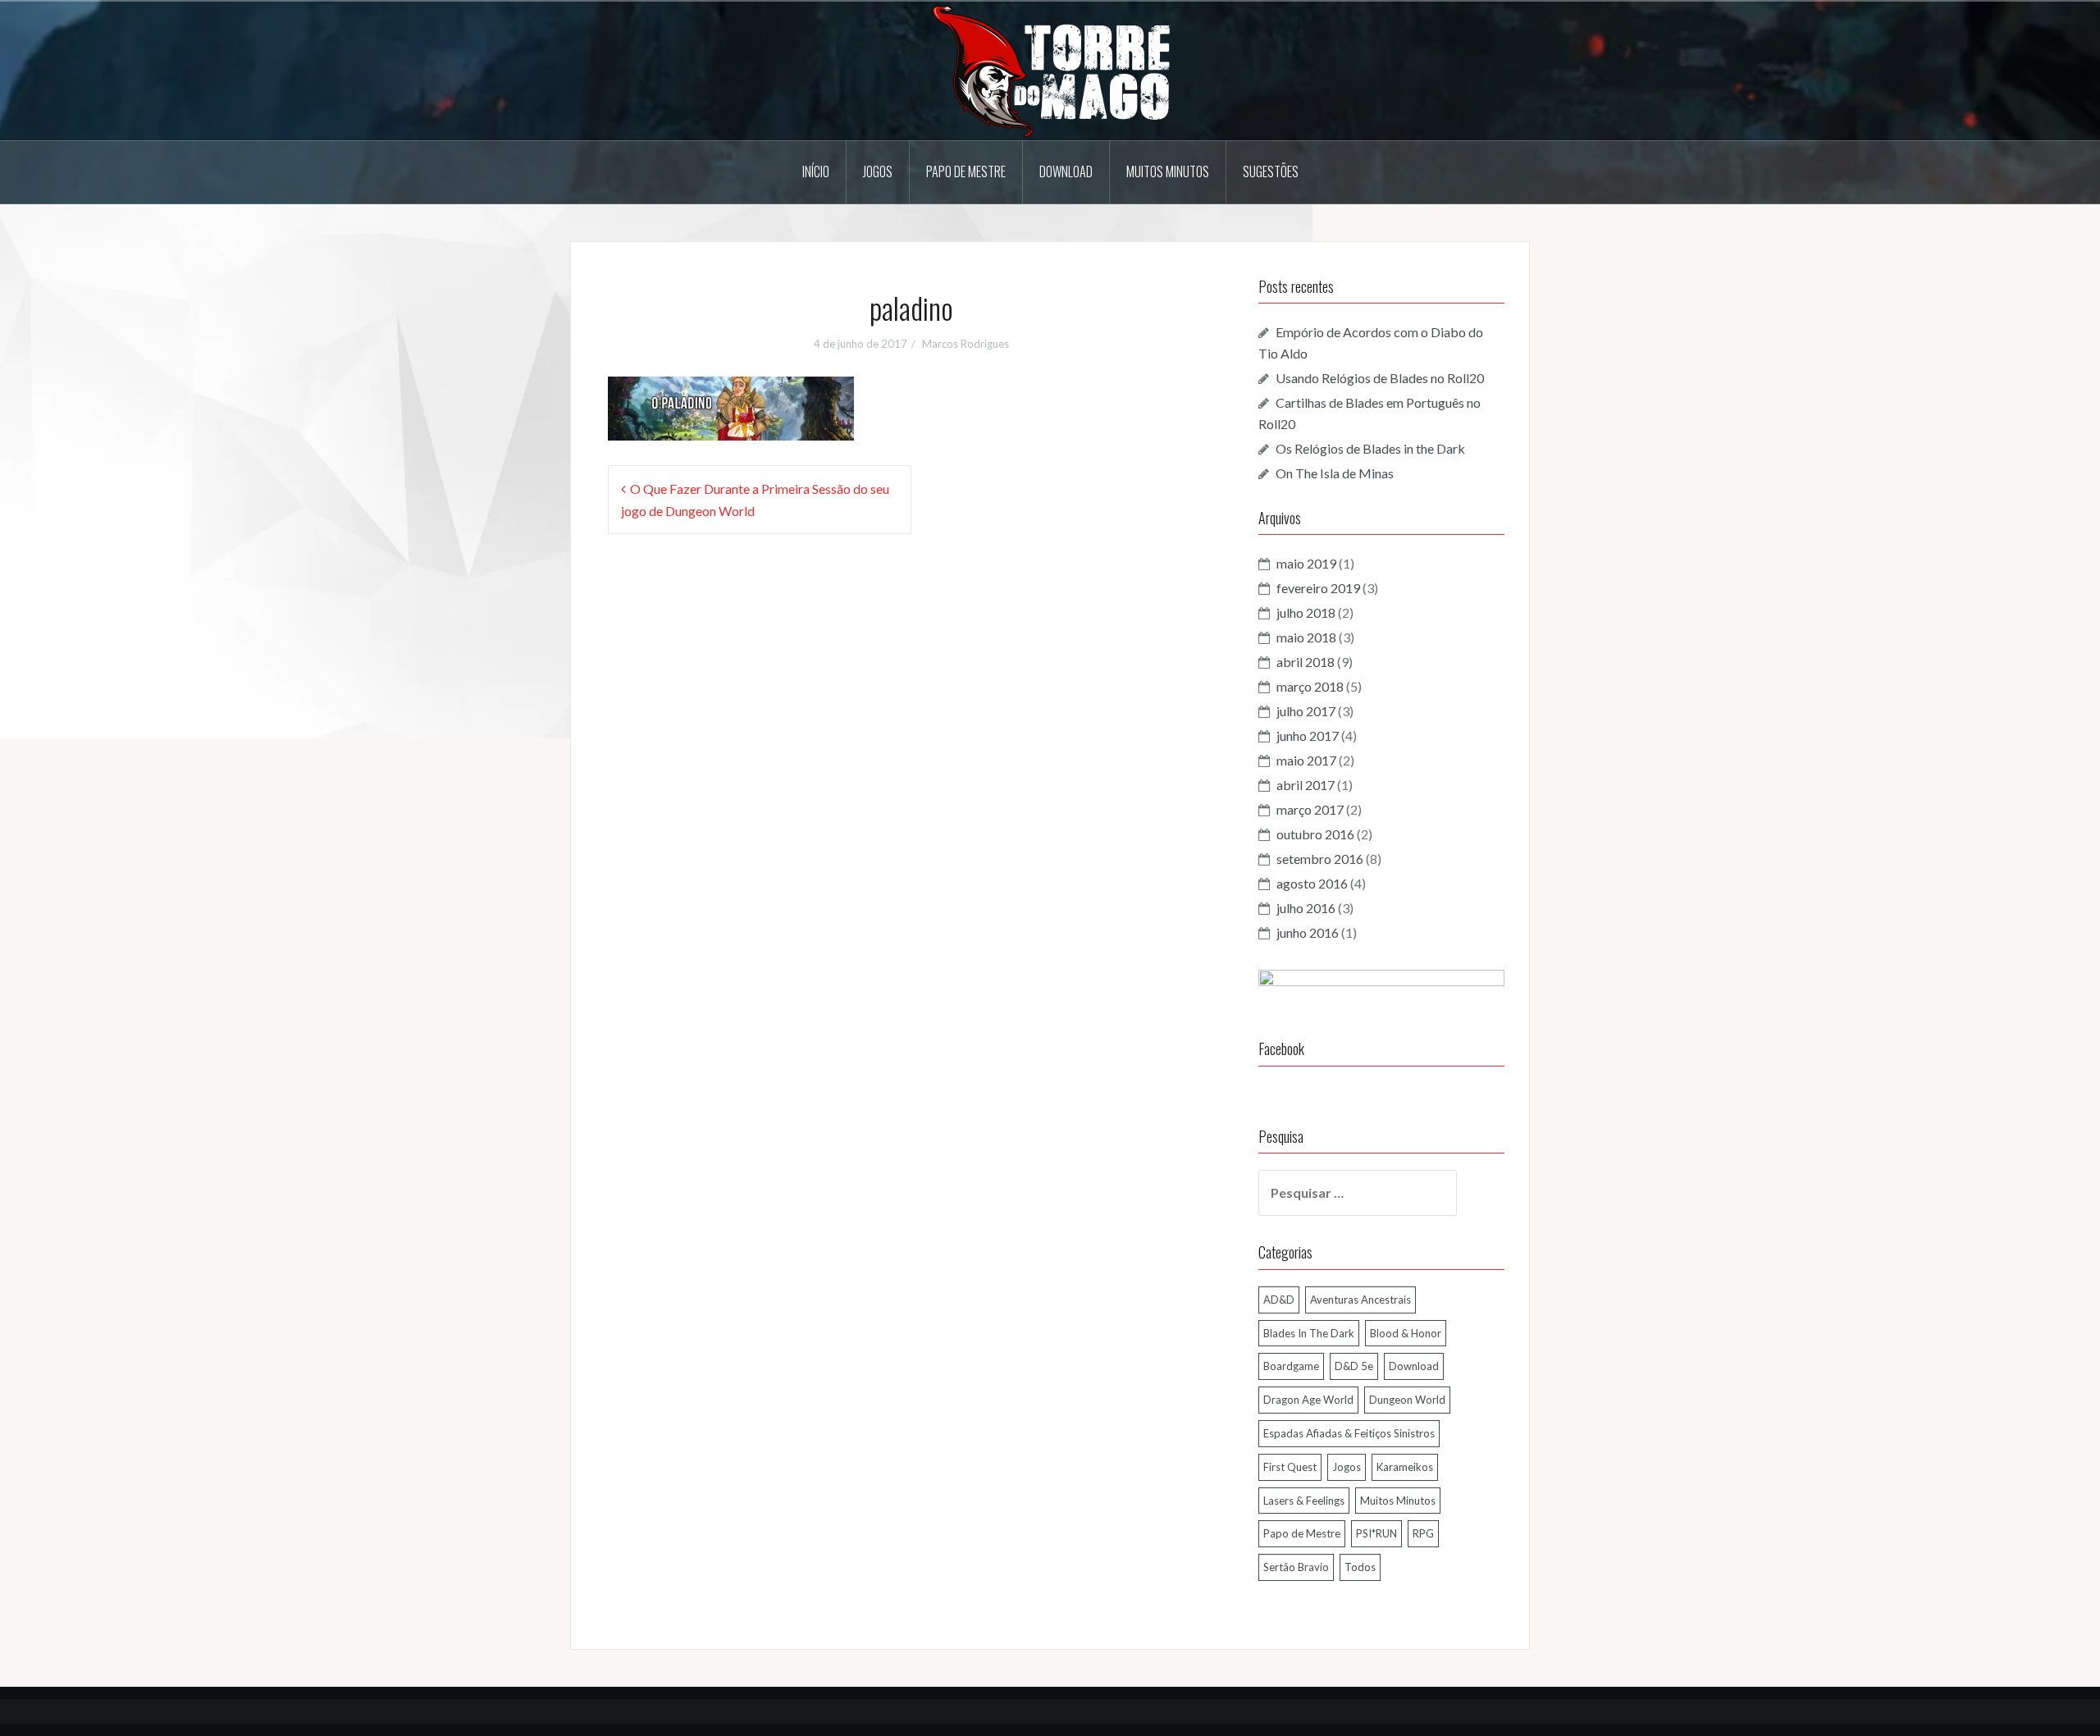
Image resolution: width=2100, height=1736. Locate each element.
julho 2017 (1306, 711)
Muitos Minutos (1168, 171)
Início (816, 171)
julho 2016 (1306, 908)
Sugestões (1271, 171)
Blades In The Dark (1309, 1333)
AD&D (1279, 1300)
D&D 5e (1354, 1366)
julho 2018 (1306, 612)
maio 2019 (1306, 563)
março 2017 (1310, 809)
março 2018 (1310, 686)
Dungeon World (1407, 1400)
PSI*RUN (1376, 1533)
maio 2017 (1306, 760)
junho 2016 (1308, 932)
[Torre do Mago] (1050, 69)
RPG (1423, 1533)
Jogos (878, 171)
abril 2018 (1306, 662)
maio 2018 (1306, 637)
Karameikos (1405, 1467)
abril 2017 (1306, 785)
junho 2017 (1308, 736)
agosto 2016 (1312, 883)
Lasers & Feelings (1304, 1501)
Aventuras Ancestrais (1360, 1300)
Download (1066, 171)
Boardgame (1291, 1366)
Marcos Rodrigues (966, 344)
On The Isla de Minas (1335, 473)
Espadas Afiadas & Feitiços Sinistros (1349, 1433)
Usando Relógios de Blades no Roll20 (1380, 378)
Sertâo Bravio (1296, 1567)
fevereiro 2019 (1318, 588)
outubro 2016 (1315, 834)
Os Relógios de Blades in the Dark (1370, 448)
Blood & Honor (1406, 1333)
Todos (1360, 1567)
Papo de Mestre (966, 171)
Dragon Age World (1308, 1400)
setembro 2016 (1320, 859)
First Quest (1290, 1467)
